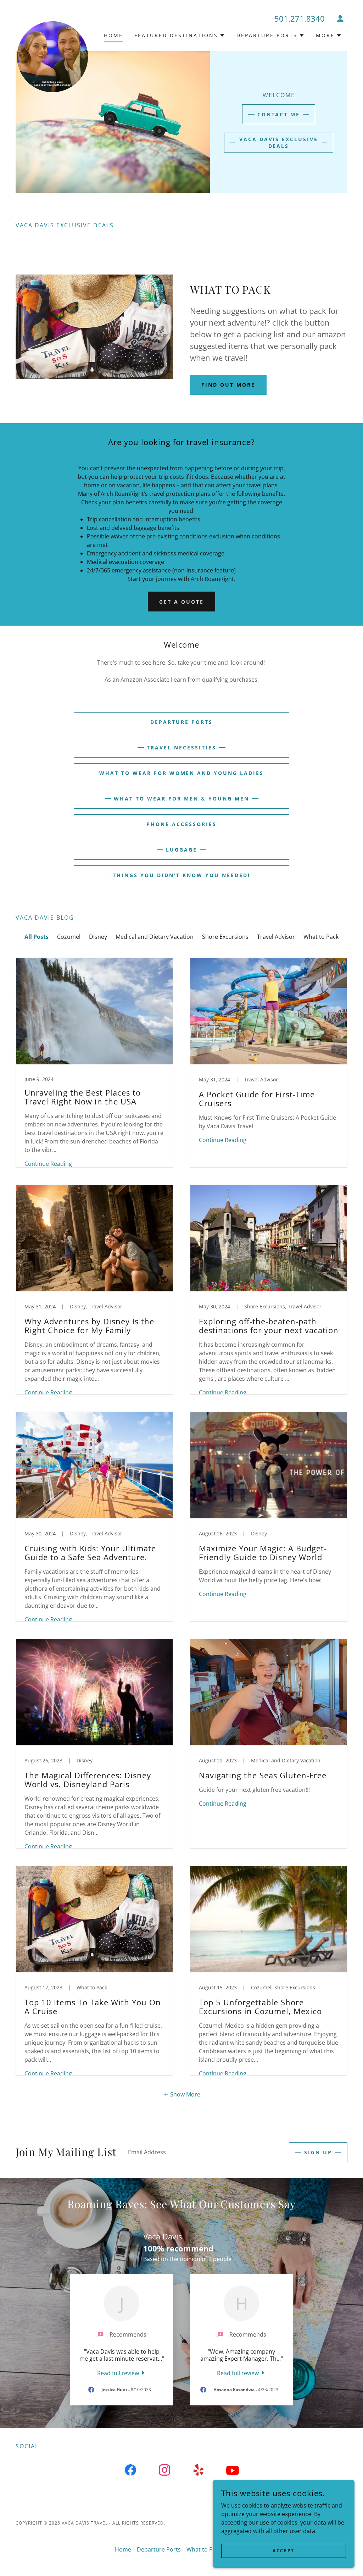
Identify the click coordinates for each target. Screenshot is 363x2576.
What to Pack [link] (321, 937)
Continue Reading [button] (48, 1164)
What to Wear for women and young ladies (182, 773)
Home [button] (123, 2549)
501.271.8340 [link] (300, 18)
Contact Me (279, 114)
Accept (283, 2551)
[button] (340, 18)
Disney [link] (98, 937)
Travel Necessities (181, 747)
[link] (52, 24)
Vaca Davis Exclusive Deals (279, 143)
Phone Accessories (181, 824)
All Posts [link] (37, 937)
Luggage (181, 850)
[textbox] (203, 2152)
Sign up (318, 2152)
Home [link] (113, 35)
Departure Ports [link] (159, 2549)
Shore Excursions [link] (225, 937)
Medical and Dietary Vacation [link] (155, 937)
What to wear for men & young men (181, 799)
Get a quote (181, 602)
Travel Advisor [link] (276, 937)
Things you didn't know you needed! (182, 875)
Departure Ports (181, 722)
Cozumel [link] (69, 937)
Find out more (228, 385)
